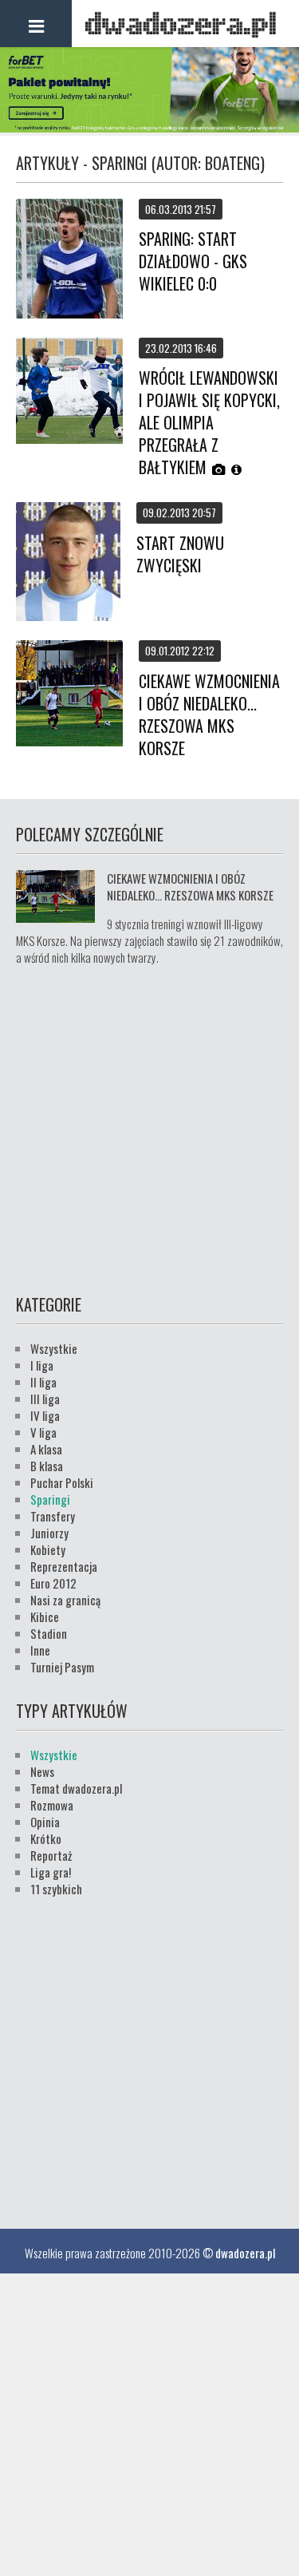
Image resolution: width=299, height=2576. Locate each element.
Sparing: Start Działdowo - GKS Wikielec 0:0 (193, 261)
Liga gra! (51, 1872)
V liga (43, 1432)
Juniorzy (49, 1533)
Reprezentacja (64, 1566)
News (42, 1771)
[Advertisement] (149, 1128)
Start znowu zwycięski (180, 554)
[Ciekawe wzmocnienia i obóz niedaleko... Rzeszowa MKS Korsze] (69, 695)
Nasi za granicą (65, 1600)
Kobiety (48, 1549)
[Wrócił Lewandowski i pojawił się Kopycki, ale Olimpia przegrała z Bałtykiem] (69, 392)
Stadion (49, 1633)
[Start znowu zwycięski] (68, 563)
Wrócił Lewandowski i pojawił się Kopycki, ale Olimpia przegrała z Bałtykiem (209, 422)
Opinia (45, 1822)
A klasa (46, 1449)
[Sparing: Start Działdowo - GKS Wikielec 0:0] (69, 260)
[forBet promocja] (149, 127)
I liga (42, 1365)
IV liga (45, 1415)
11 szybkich (56, 1889)
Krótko (46, 1838)
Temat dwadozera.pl (76, 1788)
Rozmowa (52, 1805)
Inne (40, 1650)
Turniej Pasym (62, 1667)
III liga (45, 1399)
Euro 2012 (53, 1583)
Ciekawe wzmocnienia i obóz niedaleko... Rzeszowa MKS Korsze (209, 714)
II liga (43, 1382)
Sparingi (50, 1499)
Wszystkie (54, 1348)
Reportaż (51, 1855)
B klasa (47, 1466)
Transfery (53, 1516)
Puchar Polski (62, 1482)
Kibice (45, 1616)
